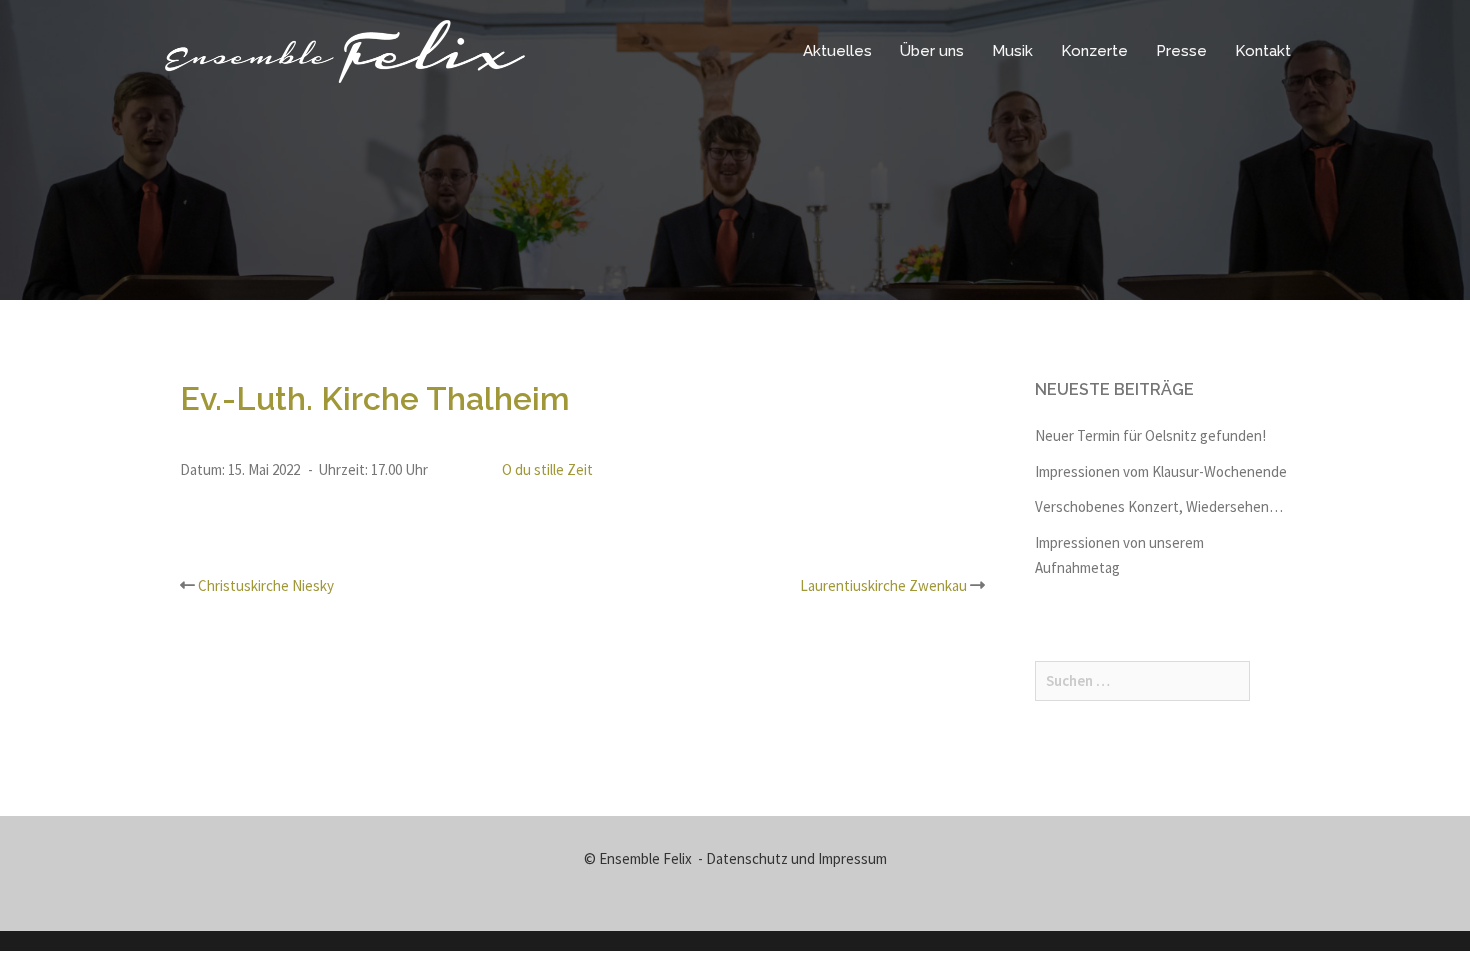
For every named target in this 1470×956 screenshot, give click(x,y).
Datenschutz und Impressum (796, 858)
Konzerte (1094, 51)
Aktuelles (837, 51)
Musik (1012, 51)
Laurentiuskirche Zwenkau (883, 585)
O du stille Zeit (547, 469)
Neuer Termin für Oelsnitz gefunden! (1150, 435)
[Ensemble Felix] (345, 49)
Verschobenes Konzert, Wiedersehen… (1159, 506)
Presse (1181, 51)
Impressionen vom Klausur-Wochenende (1161, 471)
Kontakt (1263, 51)
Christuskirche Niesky (266, 585)
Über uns (932, 51)
